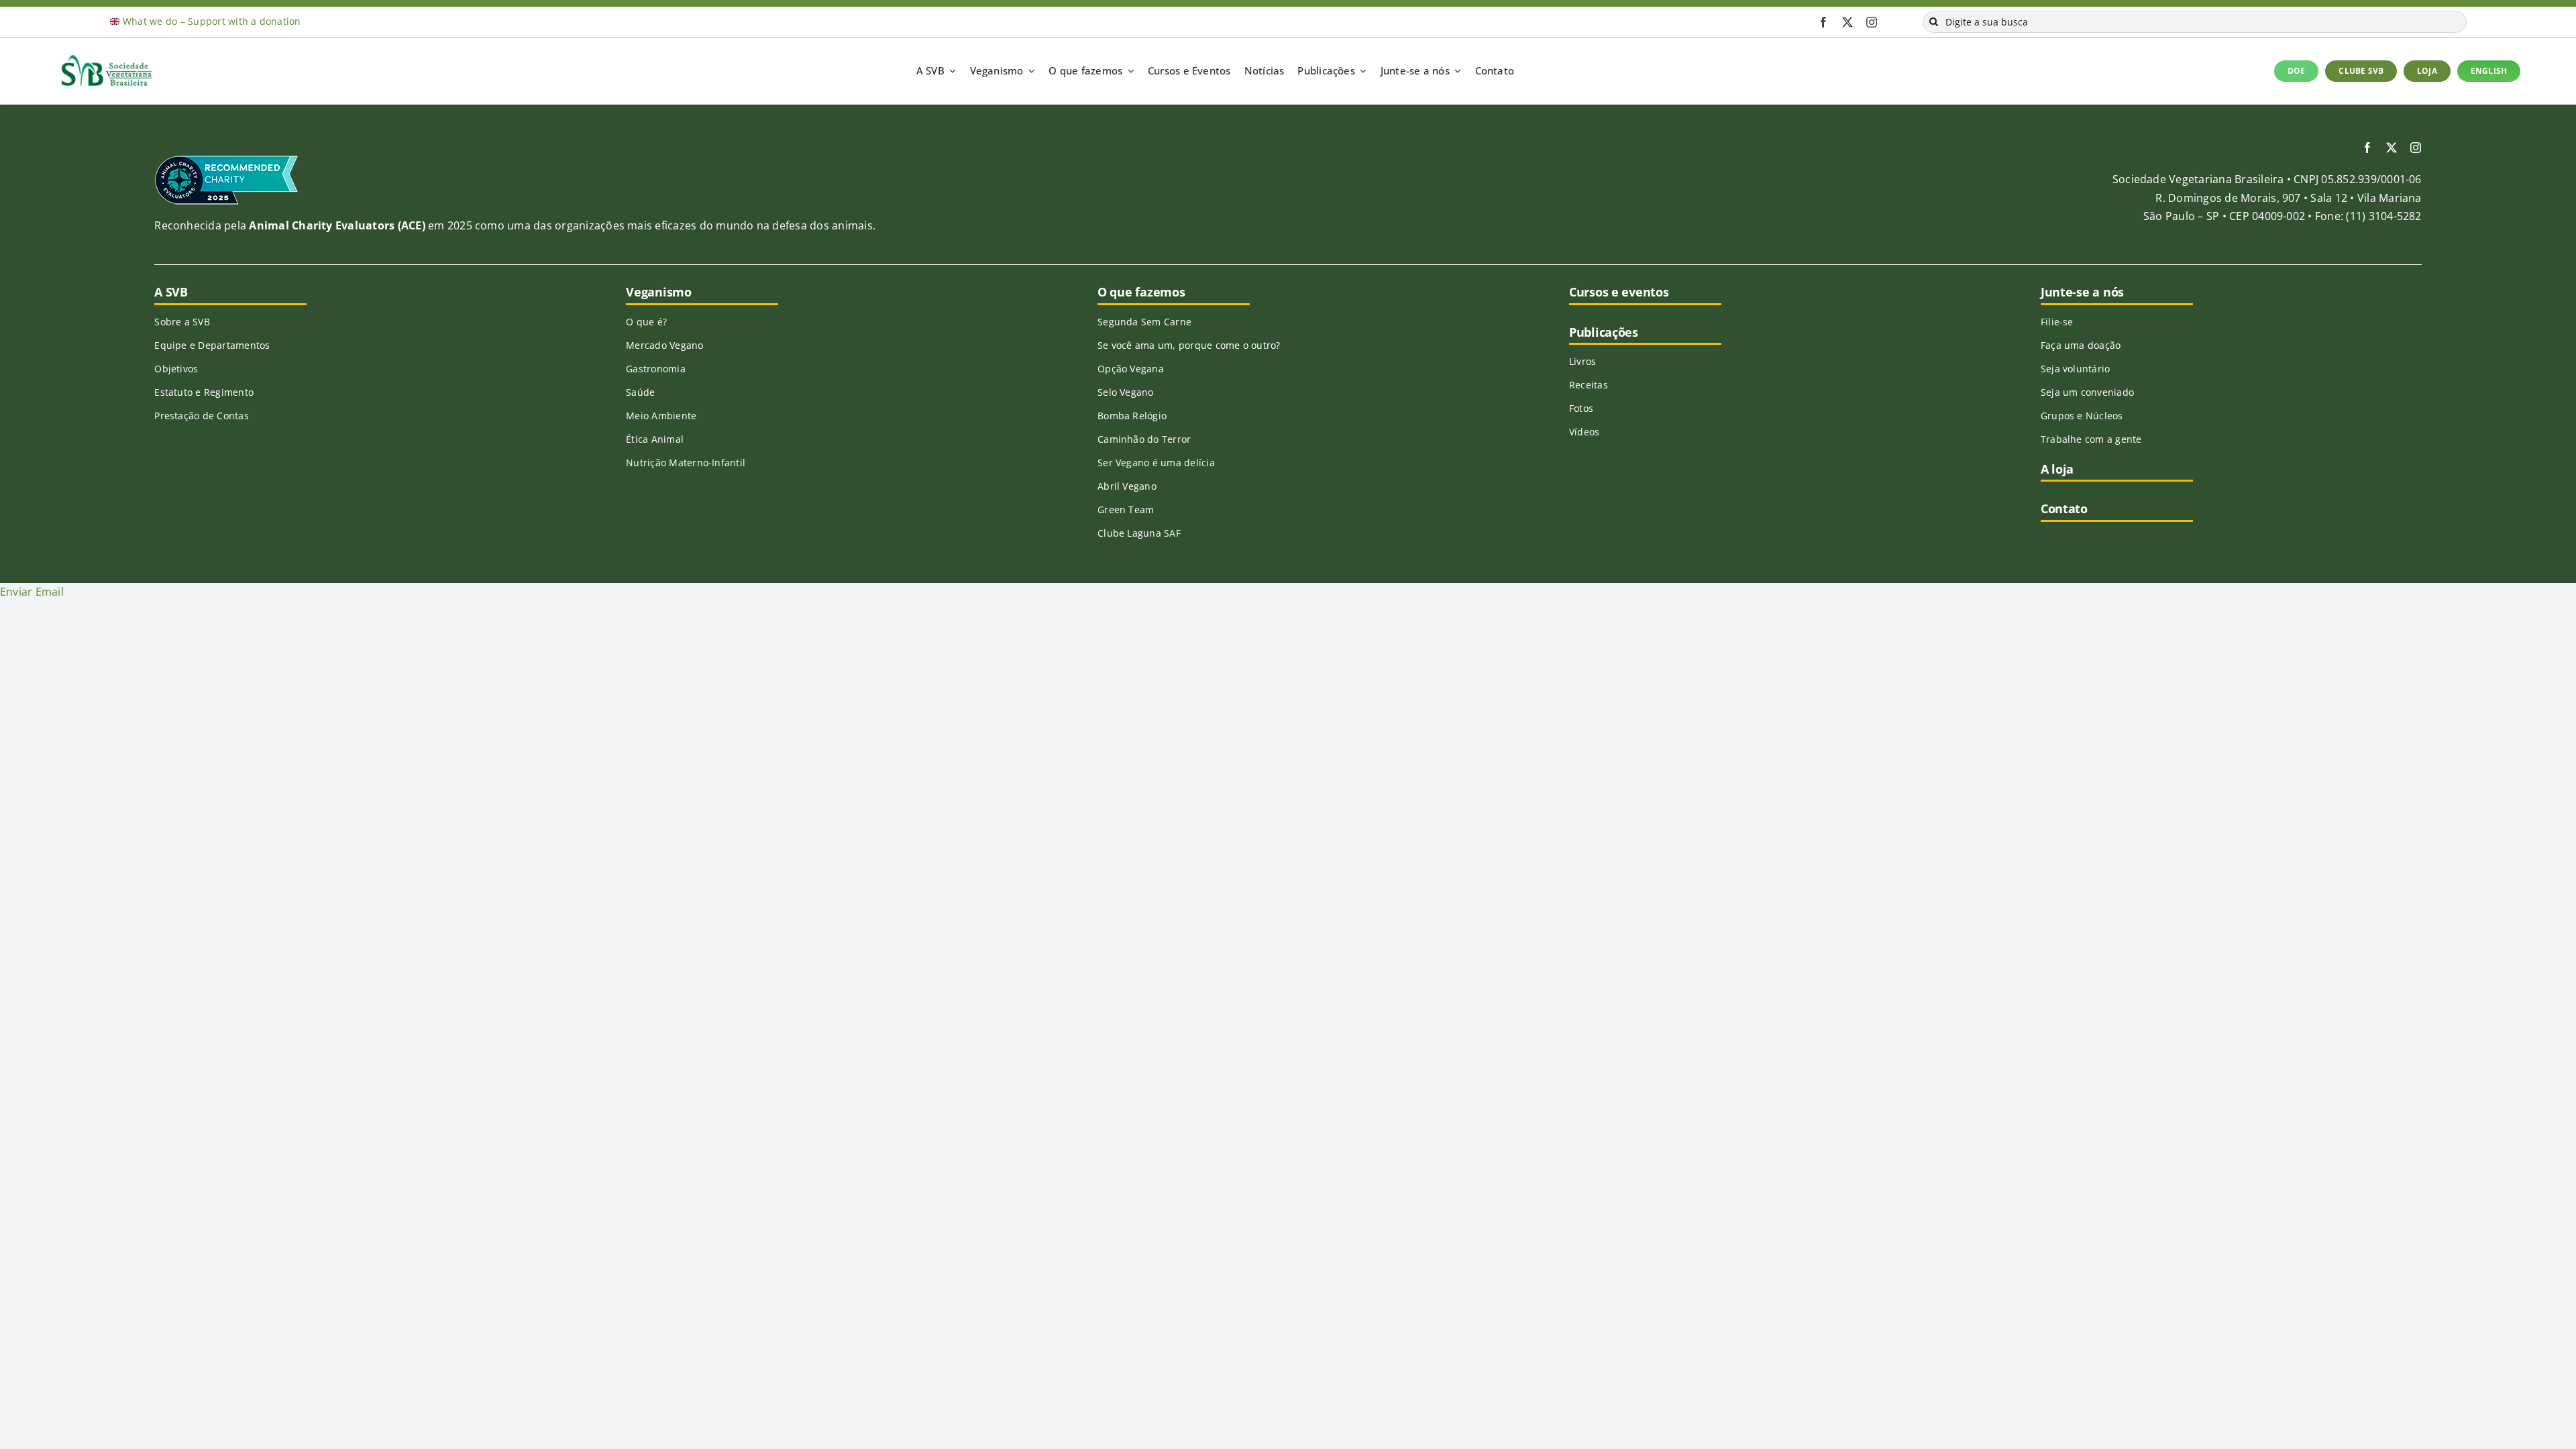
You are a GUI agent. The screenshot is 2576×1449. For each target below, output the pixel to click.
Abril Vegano (1127, 486)
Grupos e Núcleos (2082, 416)
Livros (1582, 361)
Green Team (1126, 509)
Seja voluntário (2076, 369)
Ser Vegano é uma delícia (1156, 463)
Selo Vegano (1126, 392)
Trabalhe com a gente (2091, 439)
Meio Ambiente (661, 416)
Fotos (1581, 408)
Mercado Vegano (664, 345)
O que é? (646, 322)
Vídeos (1584, 432)
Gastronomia (656, 369)
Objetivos (176, 369)
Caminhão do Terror (1144, 439)
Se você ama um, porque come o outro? (1189, 345)
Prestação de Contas (202, 416)
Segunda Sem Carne (1144, 322)
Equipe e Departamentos (212, 345)
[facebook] (1823, 22)
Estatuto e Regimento (204, 392)
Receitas (1589, 385)
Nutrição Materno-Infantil (686, 463)
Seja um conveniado (2087, 392)
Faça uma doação (2081, 345)
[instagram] (1872, 22)
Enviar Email (32, 592)
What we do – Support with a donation (212, 21)
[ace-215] (226, 160)
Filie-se (2057, 322)
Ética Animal (655, 439)
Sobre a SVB (182, 322)
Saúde (640, 392)
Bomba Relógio (1132, 416)
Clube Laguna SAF (1139, 533)
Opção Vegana (1131, 369)
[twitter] (1847, 22)
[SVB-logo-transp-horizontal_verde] (106, 58)
